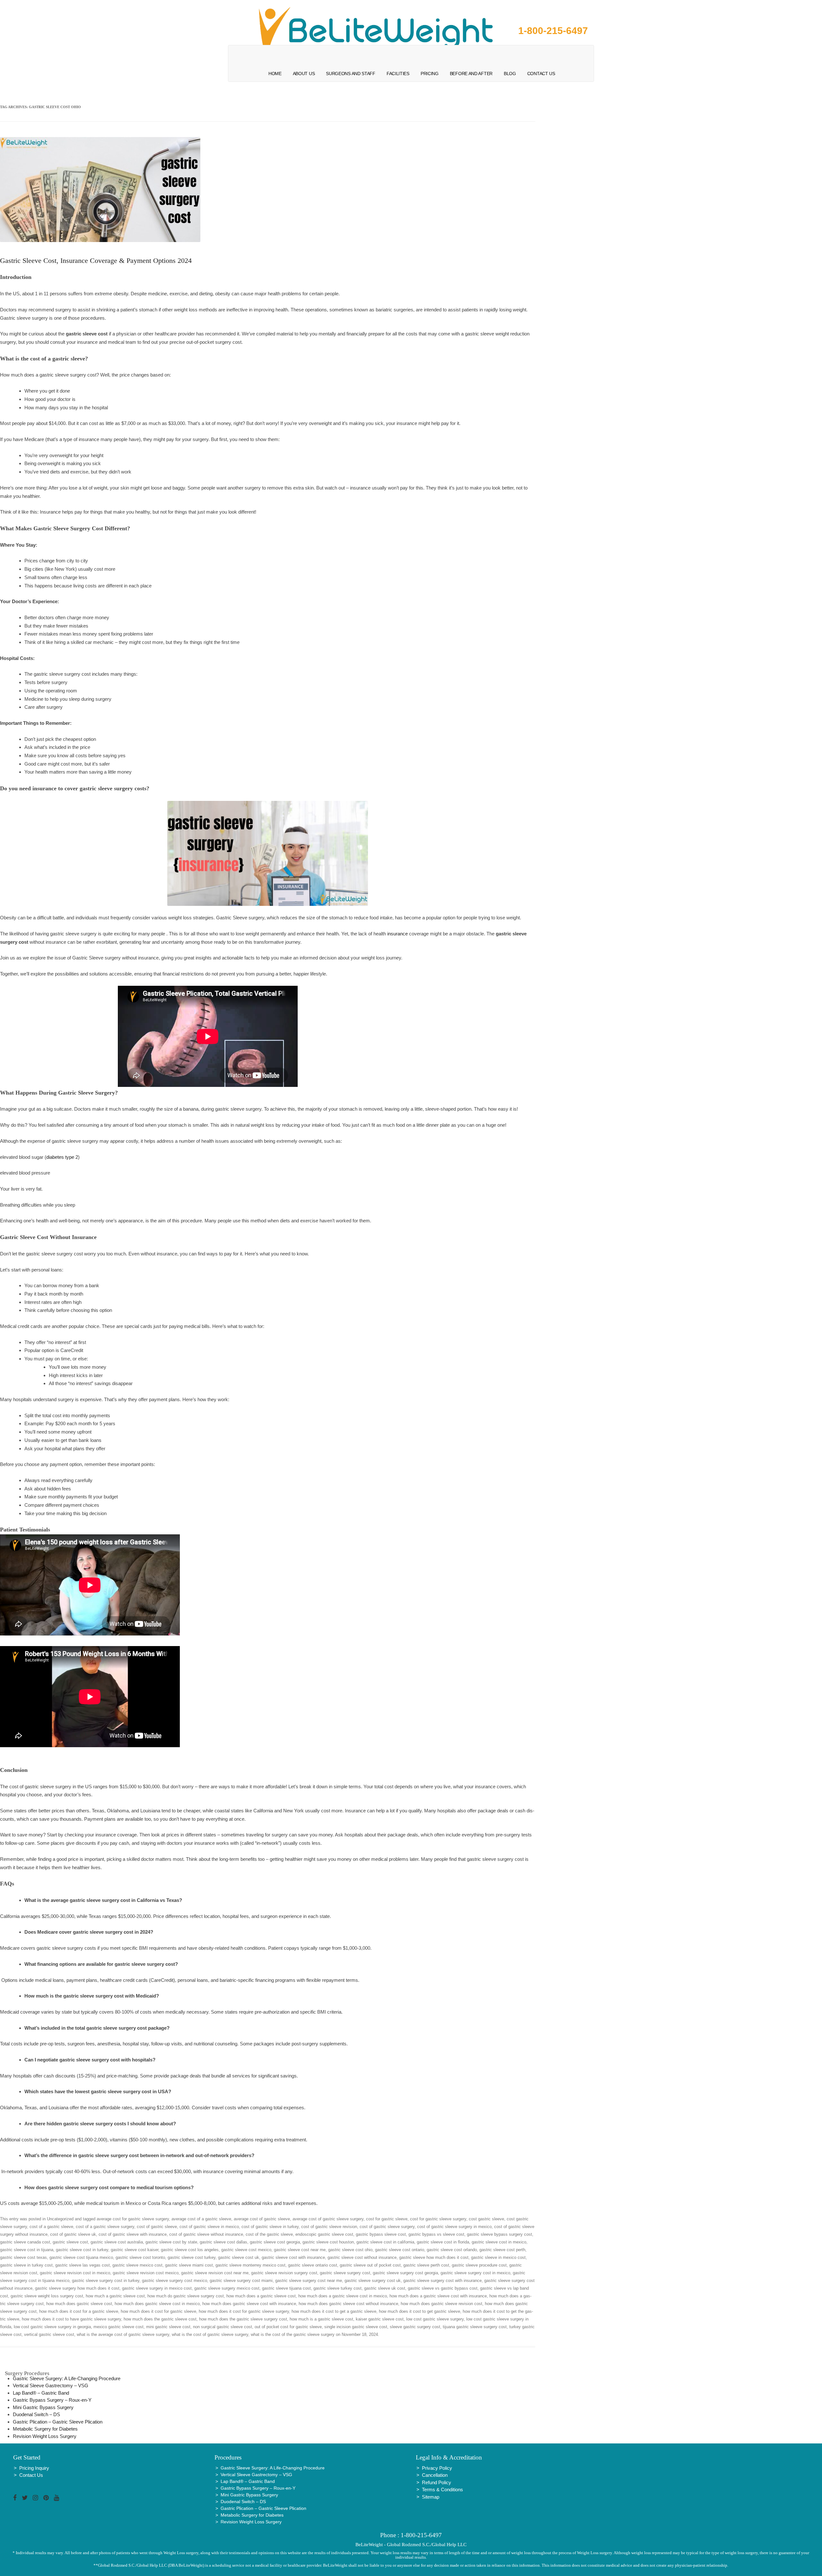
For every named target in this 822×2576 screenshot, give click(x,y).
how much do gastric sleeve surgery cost (186, 2296)
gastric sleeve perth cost (426, 2265)
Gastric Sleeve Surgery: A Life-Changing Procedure (67, 2378)
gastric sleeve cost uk (239, 2257)
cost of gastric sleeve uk (73, 2234)
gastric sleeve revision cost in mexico (75, 2273)
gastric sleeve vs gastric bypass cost (443, 2288)
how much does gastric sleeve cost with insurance (249, 2304)
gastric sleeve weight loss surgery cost (47, 2296)
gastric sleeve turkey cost (337, 2288)
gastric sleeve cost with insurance (293, 2257)
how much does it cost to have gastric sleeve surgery (71, 2319)
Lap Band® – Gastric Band (41, 2393)
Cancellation (435, 2475)
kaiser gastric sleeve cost (380, 2319)
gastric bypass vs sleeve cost (436, 2234)
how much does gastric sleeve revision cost (442, 2304)
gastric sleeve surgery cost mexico (175, 2281)
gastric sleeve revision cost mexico (146, 2273)
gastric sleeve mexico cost (137, 2265)
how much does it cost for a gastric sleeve (79, 2311)
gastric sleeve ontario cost (313, 2265)
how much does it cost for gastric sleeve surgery (244, 2311)
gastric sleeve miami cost (189, 2265)
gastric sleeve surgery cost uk (373, 2281)
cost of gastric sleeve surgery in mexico (454, 2227)
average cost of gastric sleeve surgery (328, 2219)
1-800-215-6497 (553, 31)
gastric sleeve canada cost (25, 2242)
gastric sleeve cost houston (328, 2242)
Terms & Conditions (442, 2489)
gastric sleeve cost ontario (400, 2250)
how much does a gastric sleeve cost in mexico (343, 2296)
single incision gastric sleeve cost (356, 2327)
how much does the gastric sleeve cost (160, 2319)
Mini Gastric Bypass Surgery (43, 2407)
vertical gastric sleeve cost (49, 2334)
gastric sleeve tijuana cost (286, 2288)
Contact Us (541, 74)
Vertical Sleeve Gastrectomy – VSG (51, 2385)
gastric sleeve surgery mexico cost (227, 2288)
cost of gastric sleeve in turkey (270, 2227)
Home (275, 74)
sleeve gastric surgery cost (415, 2327)
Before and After (471, 74)
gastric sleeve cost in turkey (82, 2250)
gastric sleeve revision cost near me (215, 2273)
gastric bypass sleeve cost (381, 2234)
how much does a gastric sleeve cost (261, 2296)
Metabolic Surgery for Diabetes (45, 2429)
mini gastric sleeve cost (168, 2327)
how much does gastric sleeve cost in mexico (157, 2304)
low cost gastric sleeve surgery (435, 2319)
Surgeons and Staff (351, 74)
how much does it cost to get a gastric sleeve (334, 2311)
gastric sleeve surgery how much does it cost (77, 2288)
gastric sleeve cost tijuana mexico (81, 2257)
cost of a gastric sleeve (51, 2227)
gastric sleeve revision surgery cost (284, 2273)
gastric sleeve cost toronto (140, 2257)
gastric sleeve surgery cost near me (309, 2281)
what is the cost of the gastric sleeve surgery (293, 2334)
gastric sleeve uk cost (385, 2288)
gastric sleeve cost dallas (223, 2242)
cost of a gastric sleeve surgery (105, 2227)
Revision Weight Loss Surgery (45, 2436)
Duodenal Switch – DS (36, 2414)
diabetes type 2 (62, 1157)
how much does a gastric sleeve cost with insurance (438, 2296)
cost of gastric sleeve (157, 2227)
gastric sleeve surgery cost (345, 2273)
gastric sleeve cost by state (171, 2242)
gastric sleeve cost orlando (452, 2250)
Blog (510, 74)
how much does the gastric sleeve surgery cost (243, 2319)
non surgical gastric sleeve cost (223, 2327)
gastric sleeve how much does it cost (434, 2257)
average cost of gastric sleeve (262, 2219)
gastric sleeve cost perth (502, 2250)
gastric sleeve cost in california (385, 2242)
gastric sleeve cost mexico (246, 2250)
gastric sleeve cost (70, 2242)
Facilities (398, 74)
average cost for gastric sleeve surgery (133, 2219)
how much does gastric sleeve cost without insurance (348, 2304)
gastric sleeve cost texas (23, 2257)
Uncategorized (60, 2219)
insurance (398, 934)
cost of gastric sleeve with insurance (133, 2234)
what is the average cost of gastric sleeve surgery (123, 2334)
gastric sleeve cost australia (117, 2242)
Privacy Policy (437, 2468)
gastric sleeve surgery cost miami (241, 2281)
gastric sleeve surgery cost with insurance (442, 2281)
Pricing (430, 74)
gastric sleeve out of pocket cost (370, 2265)
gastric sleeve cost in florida (443, 2242)
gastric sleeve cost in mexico (499, 2242)
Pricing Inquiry (34, 2468)
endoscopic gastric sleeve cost (324, 2234)
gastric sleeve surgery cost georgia (405, 2273)
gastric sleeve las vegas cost (83, 2265)
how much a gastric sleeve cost (115, 2296)
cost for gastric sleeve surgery (438, 2219)
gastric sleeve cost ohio (350, 2250)
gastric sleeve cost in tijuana (27, 2250)
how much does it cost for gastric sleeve (158, 2311)
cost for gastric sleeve (387, 2219)
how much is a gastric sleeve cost (321, 2319)
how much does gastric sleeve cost (79, 2304)
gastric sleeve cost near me (300, 2250)
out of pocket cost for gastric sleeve (288, 2327)
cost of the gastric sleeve (269, 2234)
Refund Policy (437, 2482)
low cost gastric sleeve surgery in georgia (52, 2327)
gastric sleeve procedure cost (479, 2265)
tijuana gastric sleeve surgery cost (475, 2327)
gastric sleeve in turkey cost (26, 2265)
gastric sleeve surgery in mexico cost (157, 2288)
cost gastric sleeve (486, 2219)
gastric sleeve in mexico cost (498, 2257)
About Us (304, 74)
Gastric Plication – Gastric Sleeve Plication (58, 2422)
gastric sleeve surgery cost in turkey (106, 2281)
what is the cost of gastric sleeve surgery (210, 2334)
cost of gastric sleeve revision (329, 2227)
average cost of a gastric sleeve (201, 2219)
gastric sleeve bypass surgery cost (499, 2234)
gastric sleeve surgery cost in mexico (475, 2273)
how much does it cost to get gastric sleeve (420, 2311)
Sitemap (431, 2497)
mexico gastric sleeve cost (118, 2327)
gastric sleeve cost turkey (192, 2257)
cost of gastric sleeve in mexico (209, 2227)
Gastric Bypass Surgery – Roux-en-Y (52, 2400)
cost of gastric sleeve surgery (387, 2227)
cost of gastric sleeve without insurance (206, 2234)
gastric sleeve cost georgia (275, 2242)
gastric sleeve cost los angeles (190, 2250)
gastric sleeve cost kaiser (135, 2250)
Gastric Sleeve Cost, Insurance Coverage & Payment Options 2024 (96, 260)
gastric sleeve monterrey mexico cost (250, 2265)
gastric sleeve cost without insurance (362, 2257)
